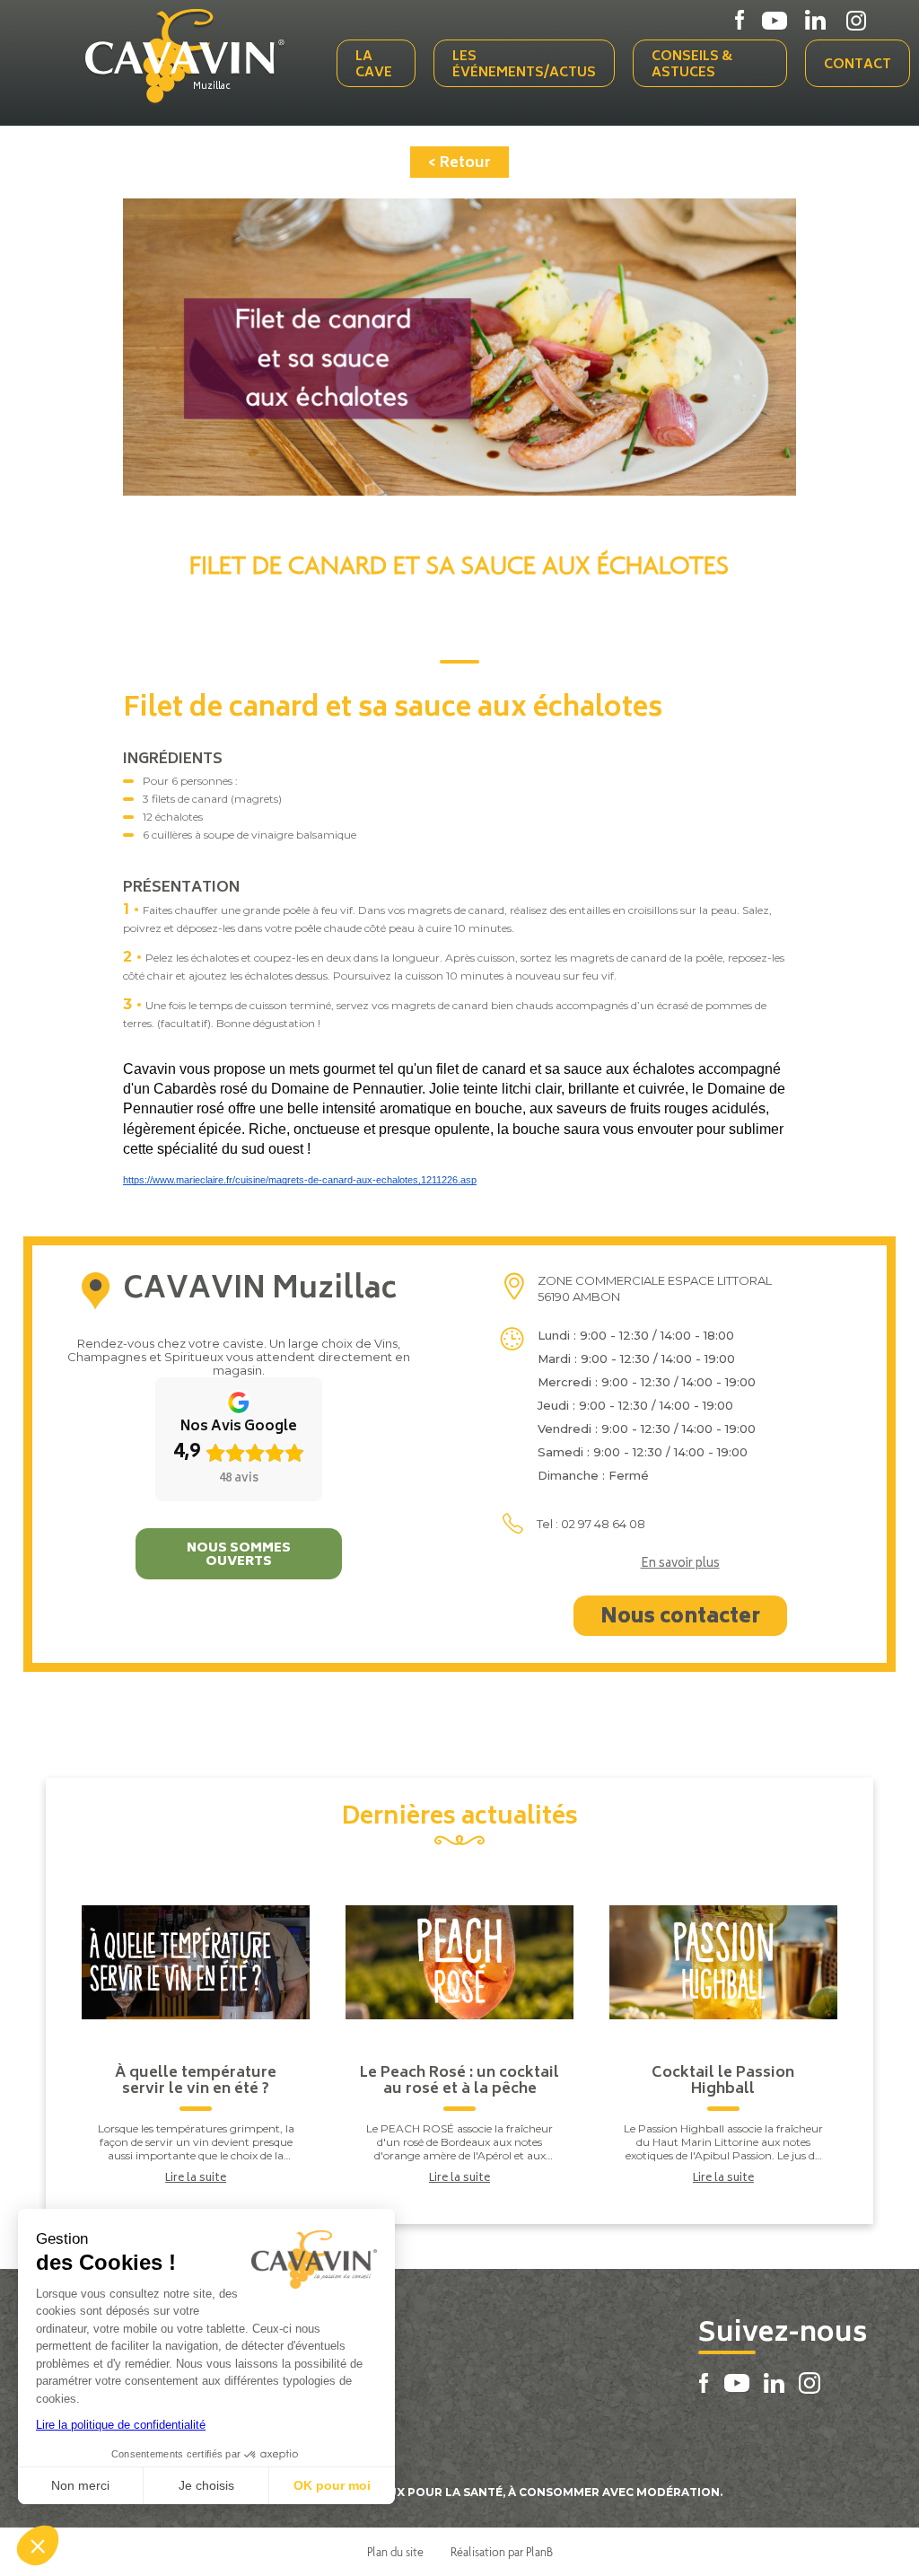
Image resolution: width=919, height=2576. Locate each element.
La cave (374, 65)
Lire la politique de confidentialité (121, 2425)
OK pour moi (332, 2485)
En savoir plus (680, 1565)
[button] (38, 2545)
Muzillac (212, 87)
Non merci (80, 2485)
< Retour (459, 163)
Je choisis (206, 2485)
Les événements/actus (524, 65)
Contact (858, 65)
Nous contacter (680, 1618)
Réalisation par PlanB (502, 2552)
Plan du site (395, 2552)
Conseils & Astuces (692, 65)
